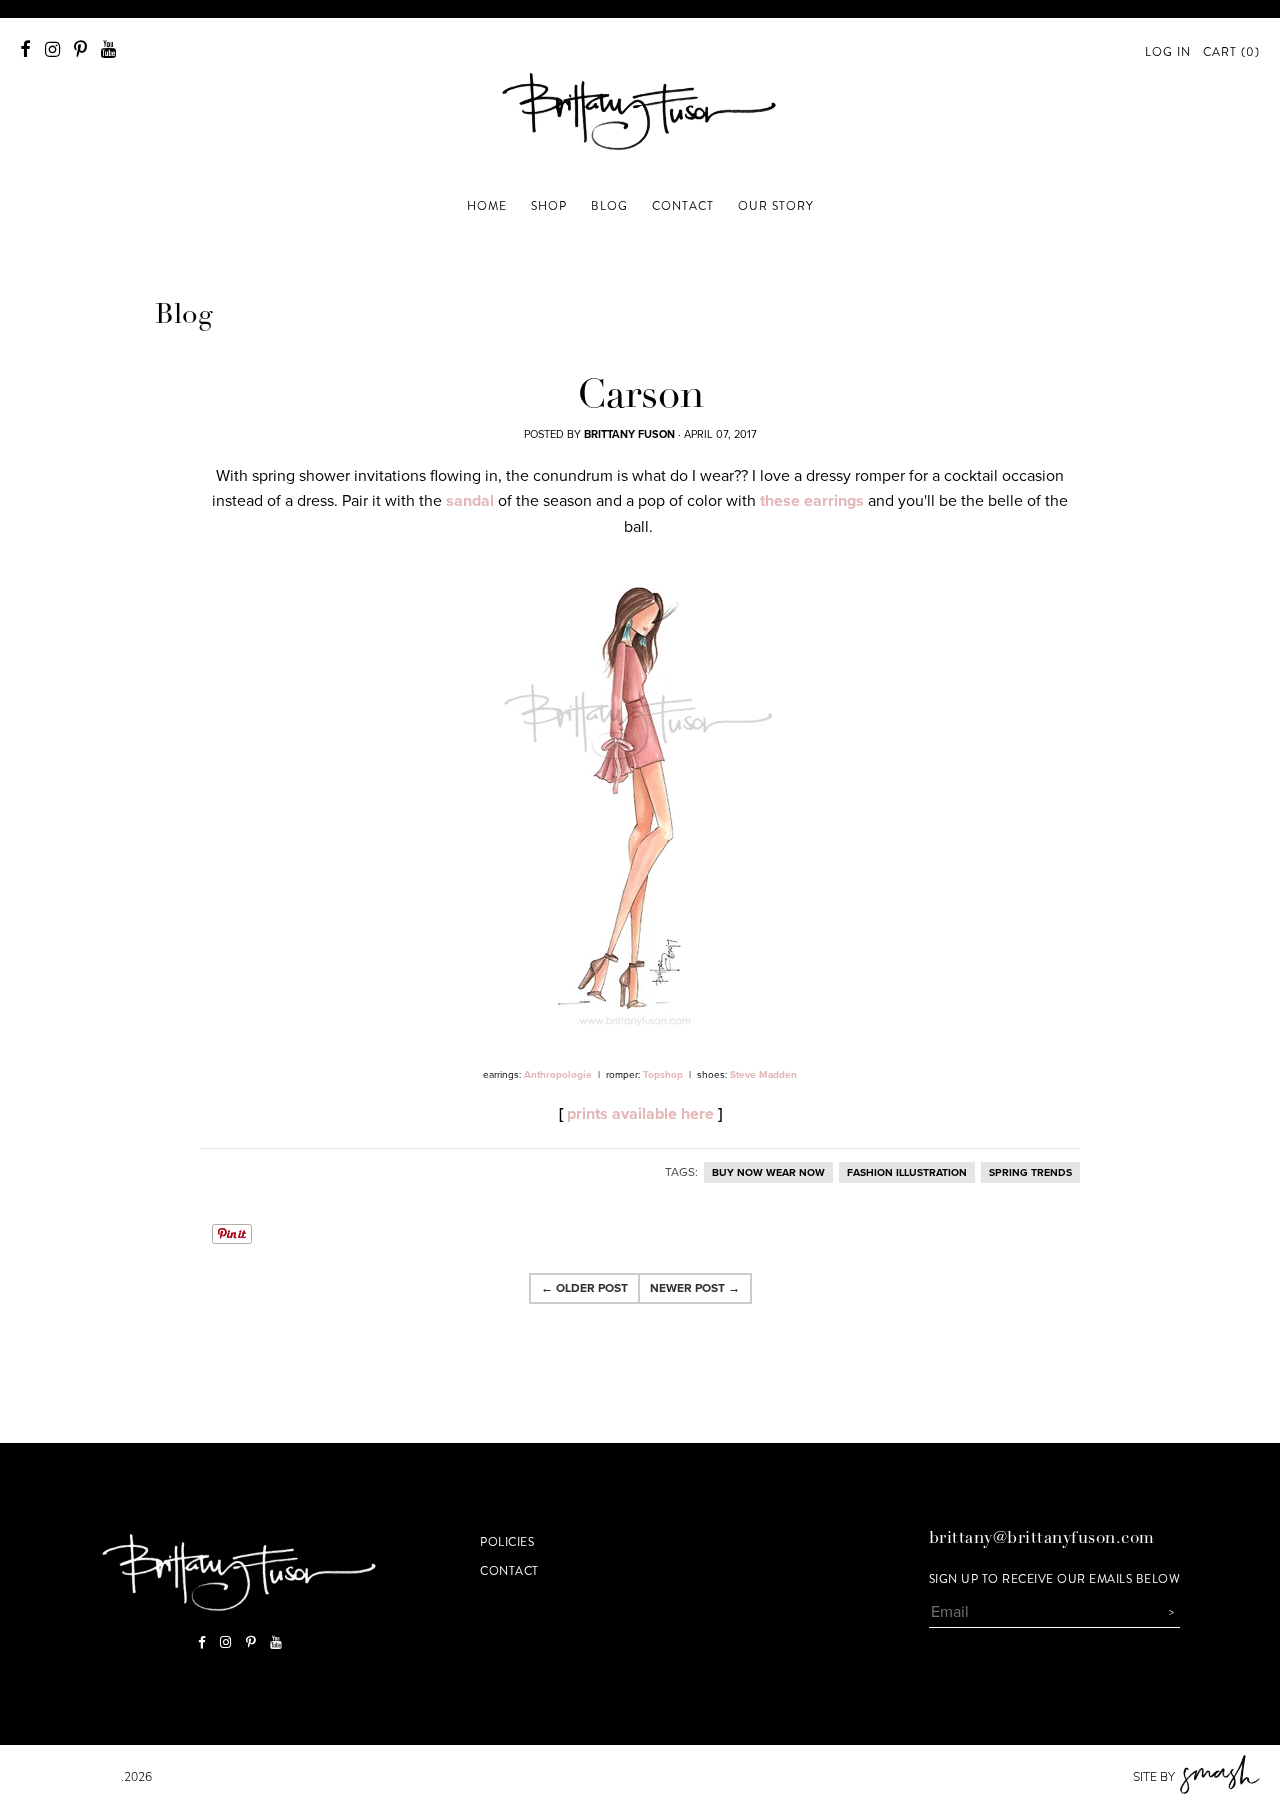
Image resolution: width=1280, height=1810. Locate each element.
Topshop (663, 1075)
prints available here (640, 1114)
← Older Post (584, 1288)
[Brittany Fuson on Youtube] (108, 49)
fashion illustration (907, 1172)
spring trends (1030, 1172)
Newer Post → (695, 1288)
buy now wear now (768, 1172)
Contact (509, 1571)
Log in (1168, 52)
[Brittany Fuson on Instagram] (52, 49)
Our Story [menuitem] (776, 206)
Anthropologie (558, 1075)
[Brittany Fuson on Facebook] (25, 49)
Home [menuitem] (487, 206)
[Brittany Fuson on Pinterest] (80, 49)
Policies (507, 1542)
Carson (640, 398)
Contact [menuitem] (683, 206)
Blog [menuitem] (609, 206)
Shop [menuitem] (549, 206)
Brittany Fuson (70, 1777)
